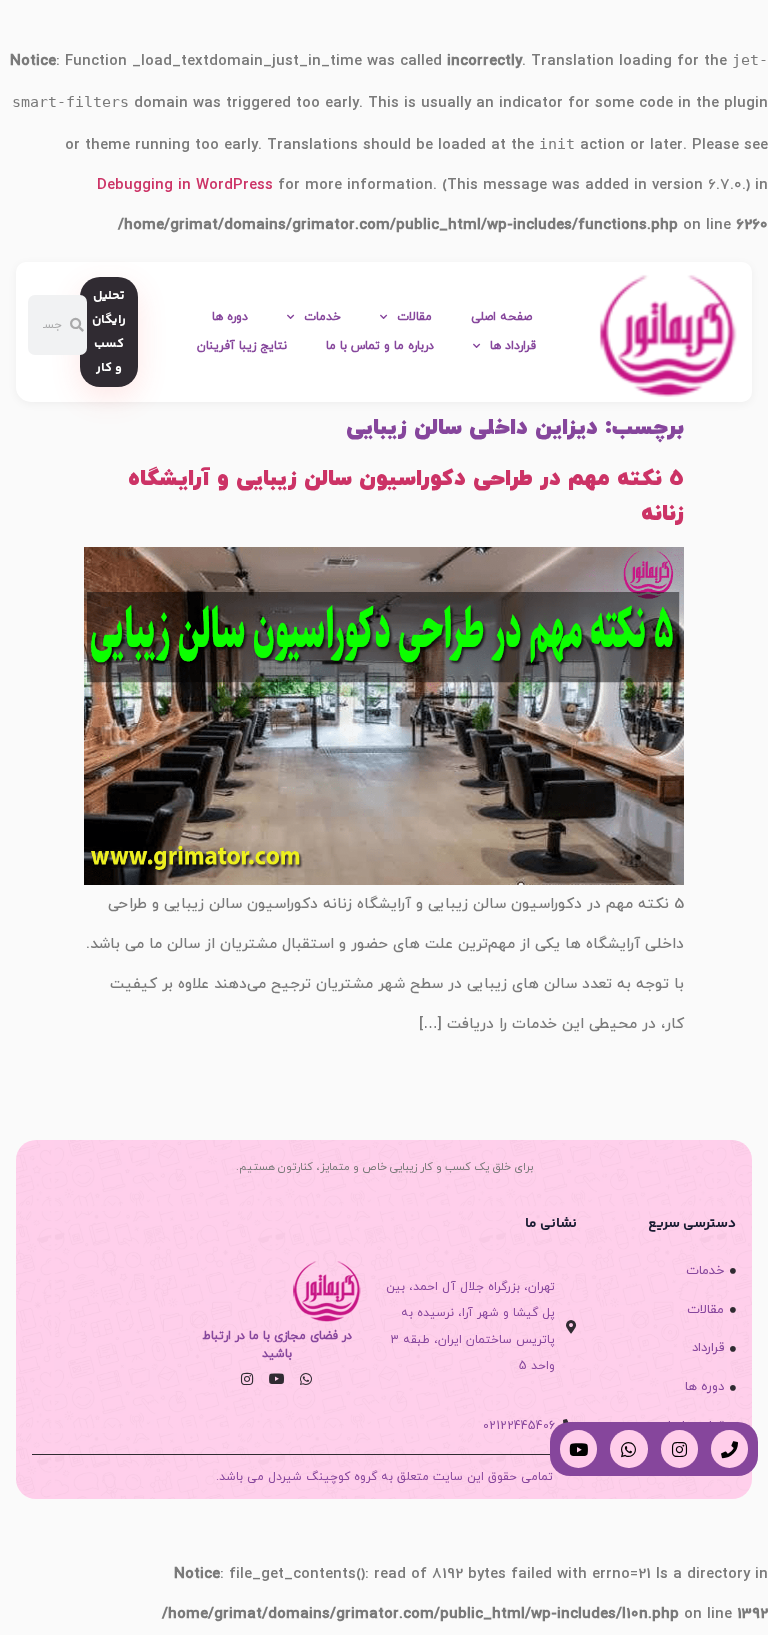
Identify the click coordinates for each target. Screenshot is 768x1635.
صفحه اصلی (501, 317)
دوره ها (230, 317)
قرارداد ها (513, 346)
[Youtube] (276, 1379)
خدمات (322, 317)
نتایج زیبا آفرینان (242, 346)
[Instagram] (247, 1379)
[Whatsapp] (306, 1379)
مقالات (414, 317)
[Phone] (729, 1448)
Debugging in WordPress (185, 185)
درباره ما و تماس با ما (380, 346)
